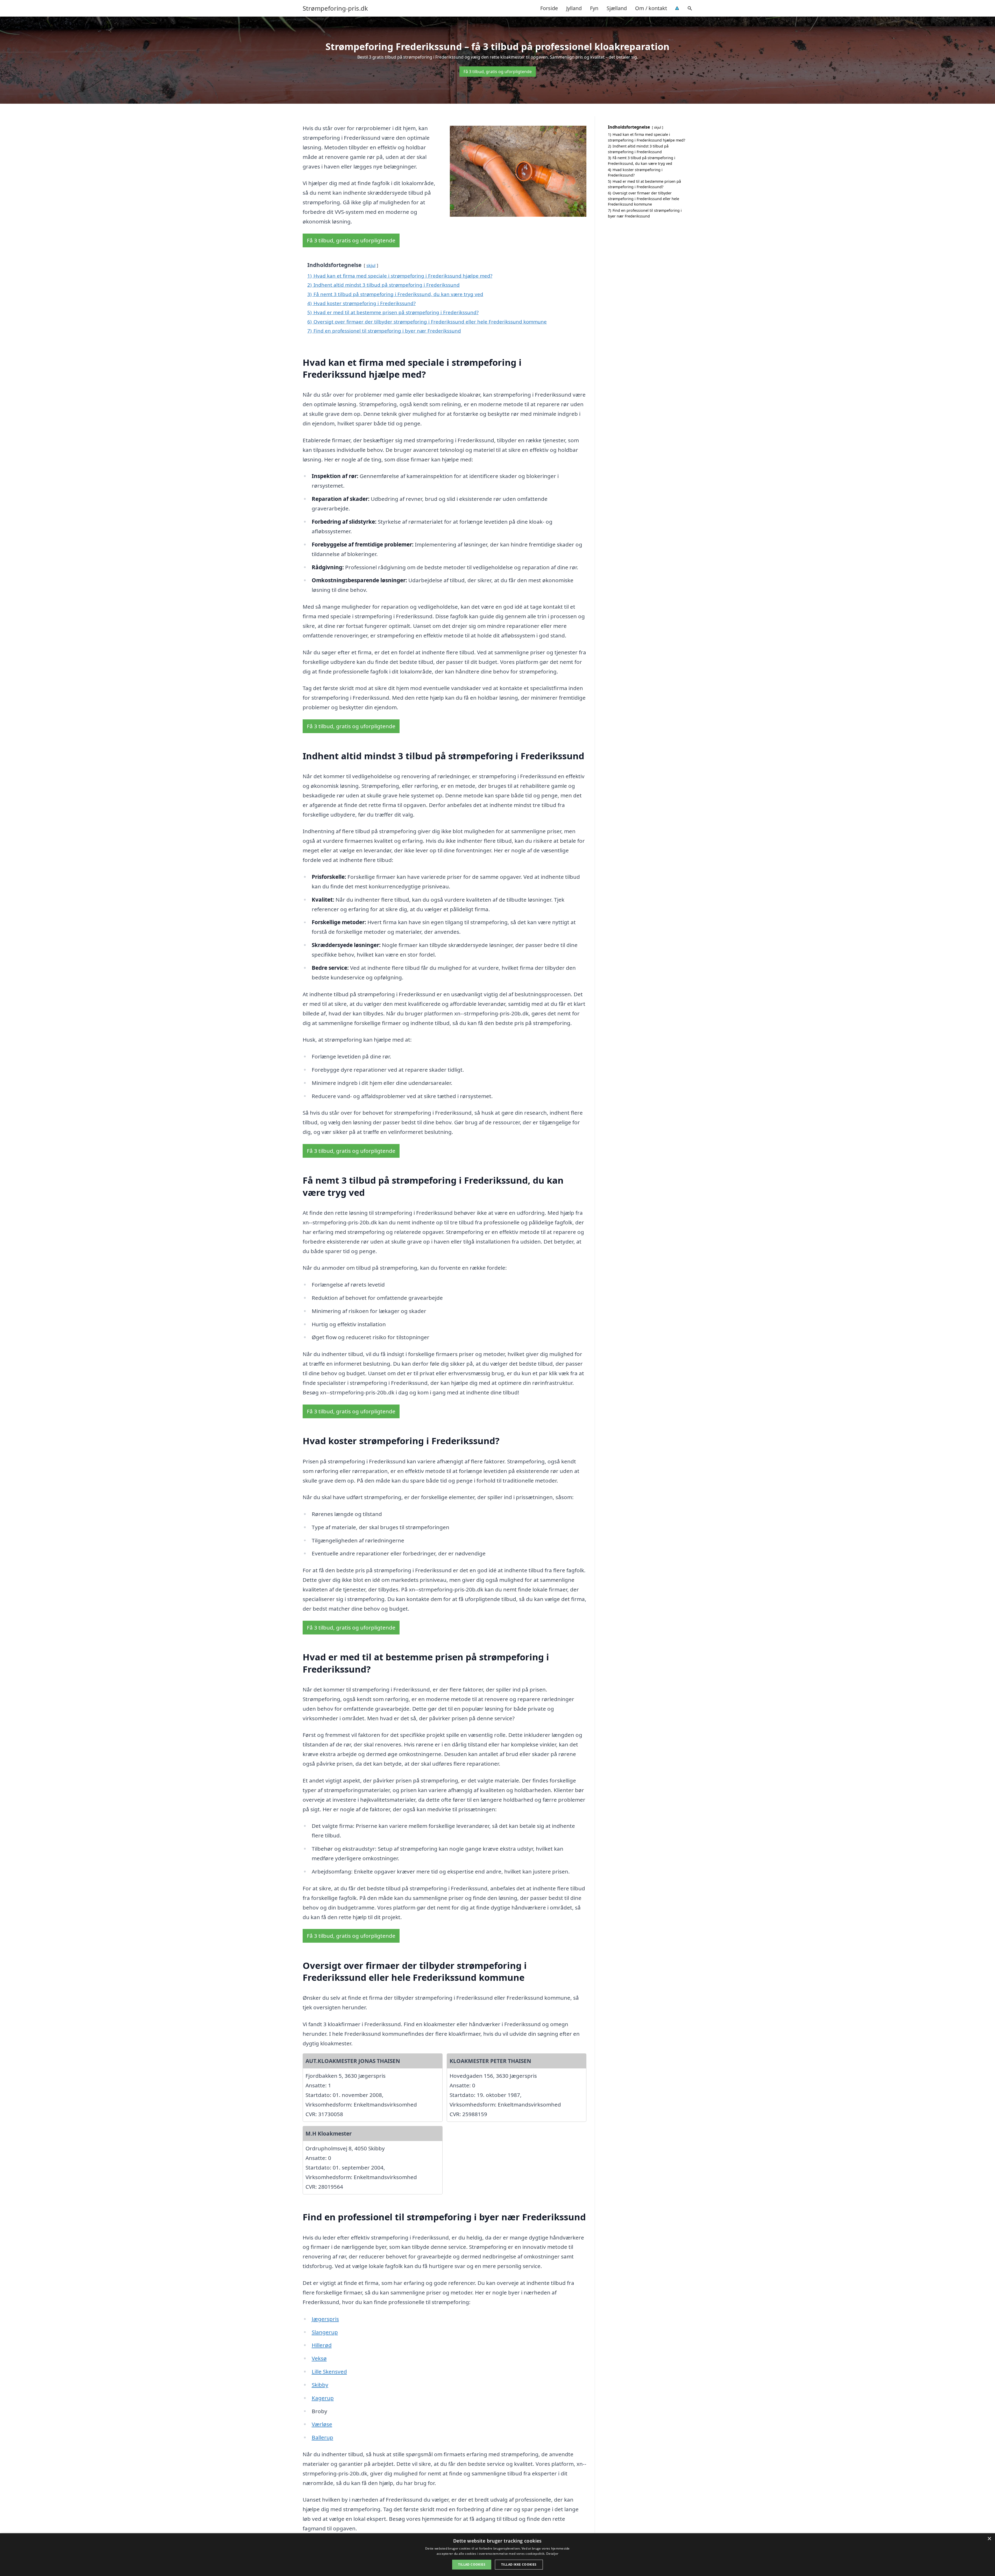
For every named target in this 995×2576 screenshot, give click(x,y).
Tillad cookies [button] (472, 2564)
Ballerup (322, 2437)
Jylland (574, 8)
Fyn (594, 8)
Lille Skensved (329, 2371)
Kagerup (323, 2398)
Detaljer (552, 2554)
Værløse (322, 2424)
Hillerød (322, 2345)
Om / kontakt (651, 8)
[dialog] (497, 2555)
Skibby (320, 2385)
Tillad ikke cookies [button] (519, 2564)
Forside (549, 8)
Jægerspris (325, 2319)
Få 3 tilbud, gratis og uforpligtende (498, 72)
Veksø (319, 2358)
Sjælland (617, 8)
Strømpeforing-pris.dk (335, 8)
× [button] (989, 2539)
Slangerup (325, 2332)
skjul (371, 265)
